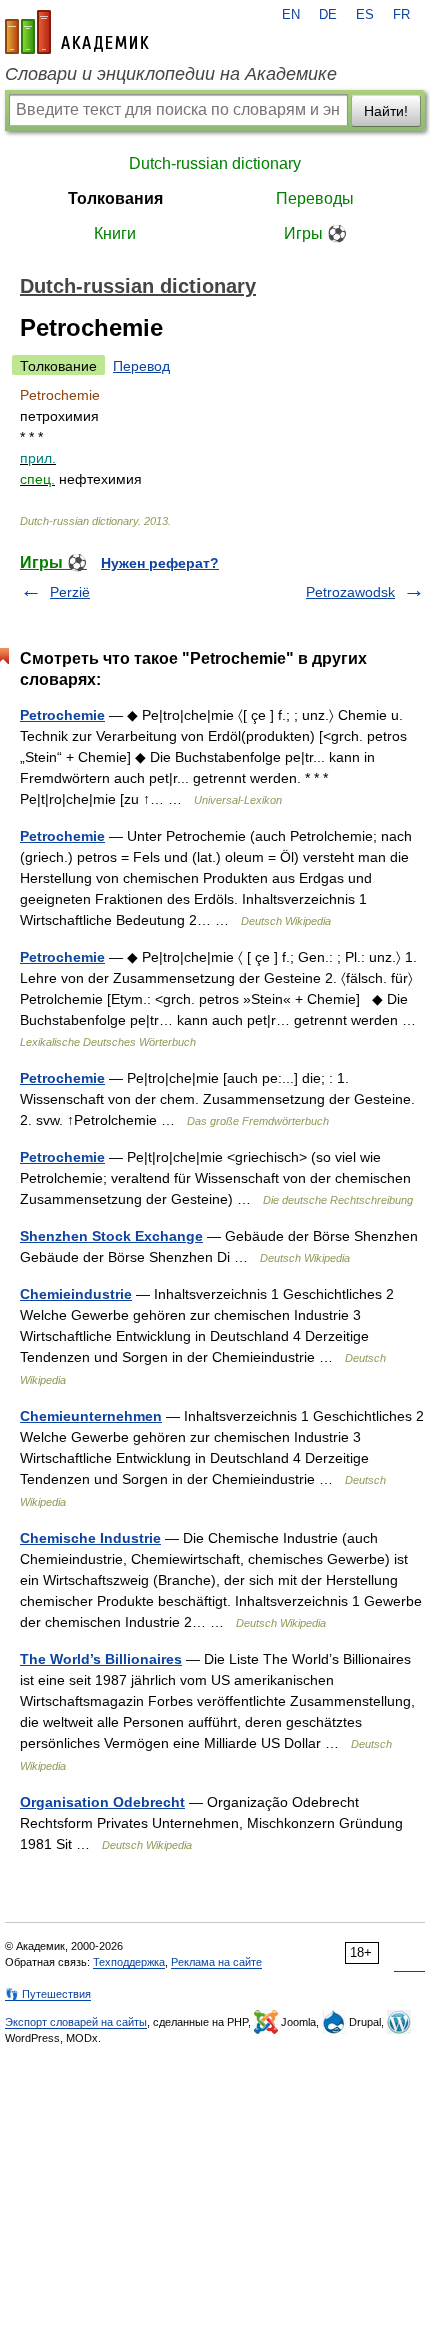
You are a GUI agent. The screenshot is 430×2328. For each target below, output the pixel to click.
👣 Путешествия (48, 1994)
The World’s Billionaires (101, 1659)
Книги (115, 233)
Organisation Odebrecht (102, 1802)
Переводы (315, 198)
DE (328, 15)
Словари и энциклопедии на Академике (171, 74)
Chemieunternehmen (91, 1416)
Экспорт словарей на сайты (76, 2022)
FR (401, 15)
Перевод (141, 366)
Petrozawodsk (350, 592)
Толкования (115, 198)
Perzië (70, 592)
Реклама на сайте (216, 1962)
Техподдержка (129, 1962)
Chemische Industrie (90, 1538)
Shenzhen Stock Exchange (111, 1236)
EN (291, 15)
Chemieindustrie (76, 1294)
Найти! (386, 111)
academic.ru (77, 32)
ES (365, 15)
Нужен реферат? (160, 563)
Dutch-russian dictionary (215, 163)
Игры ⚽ (315, 233)
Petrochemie (62, 715)
